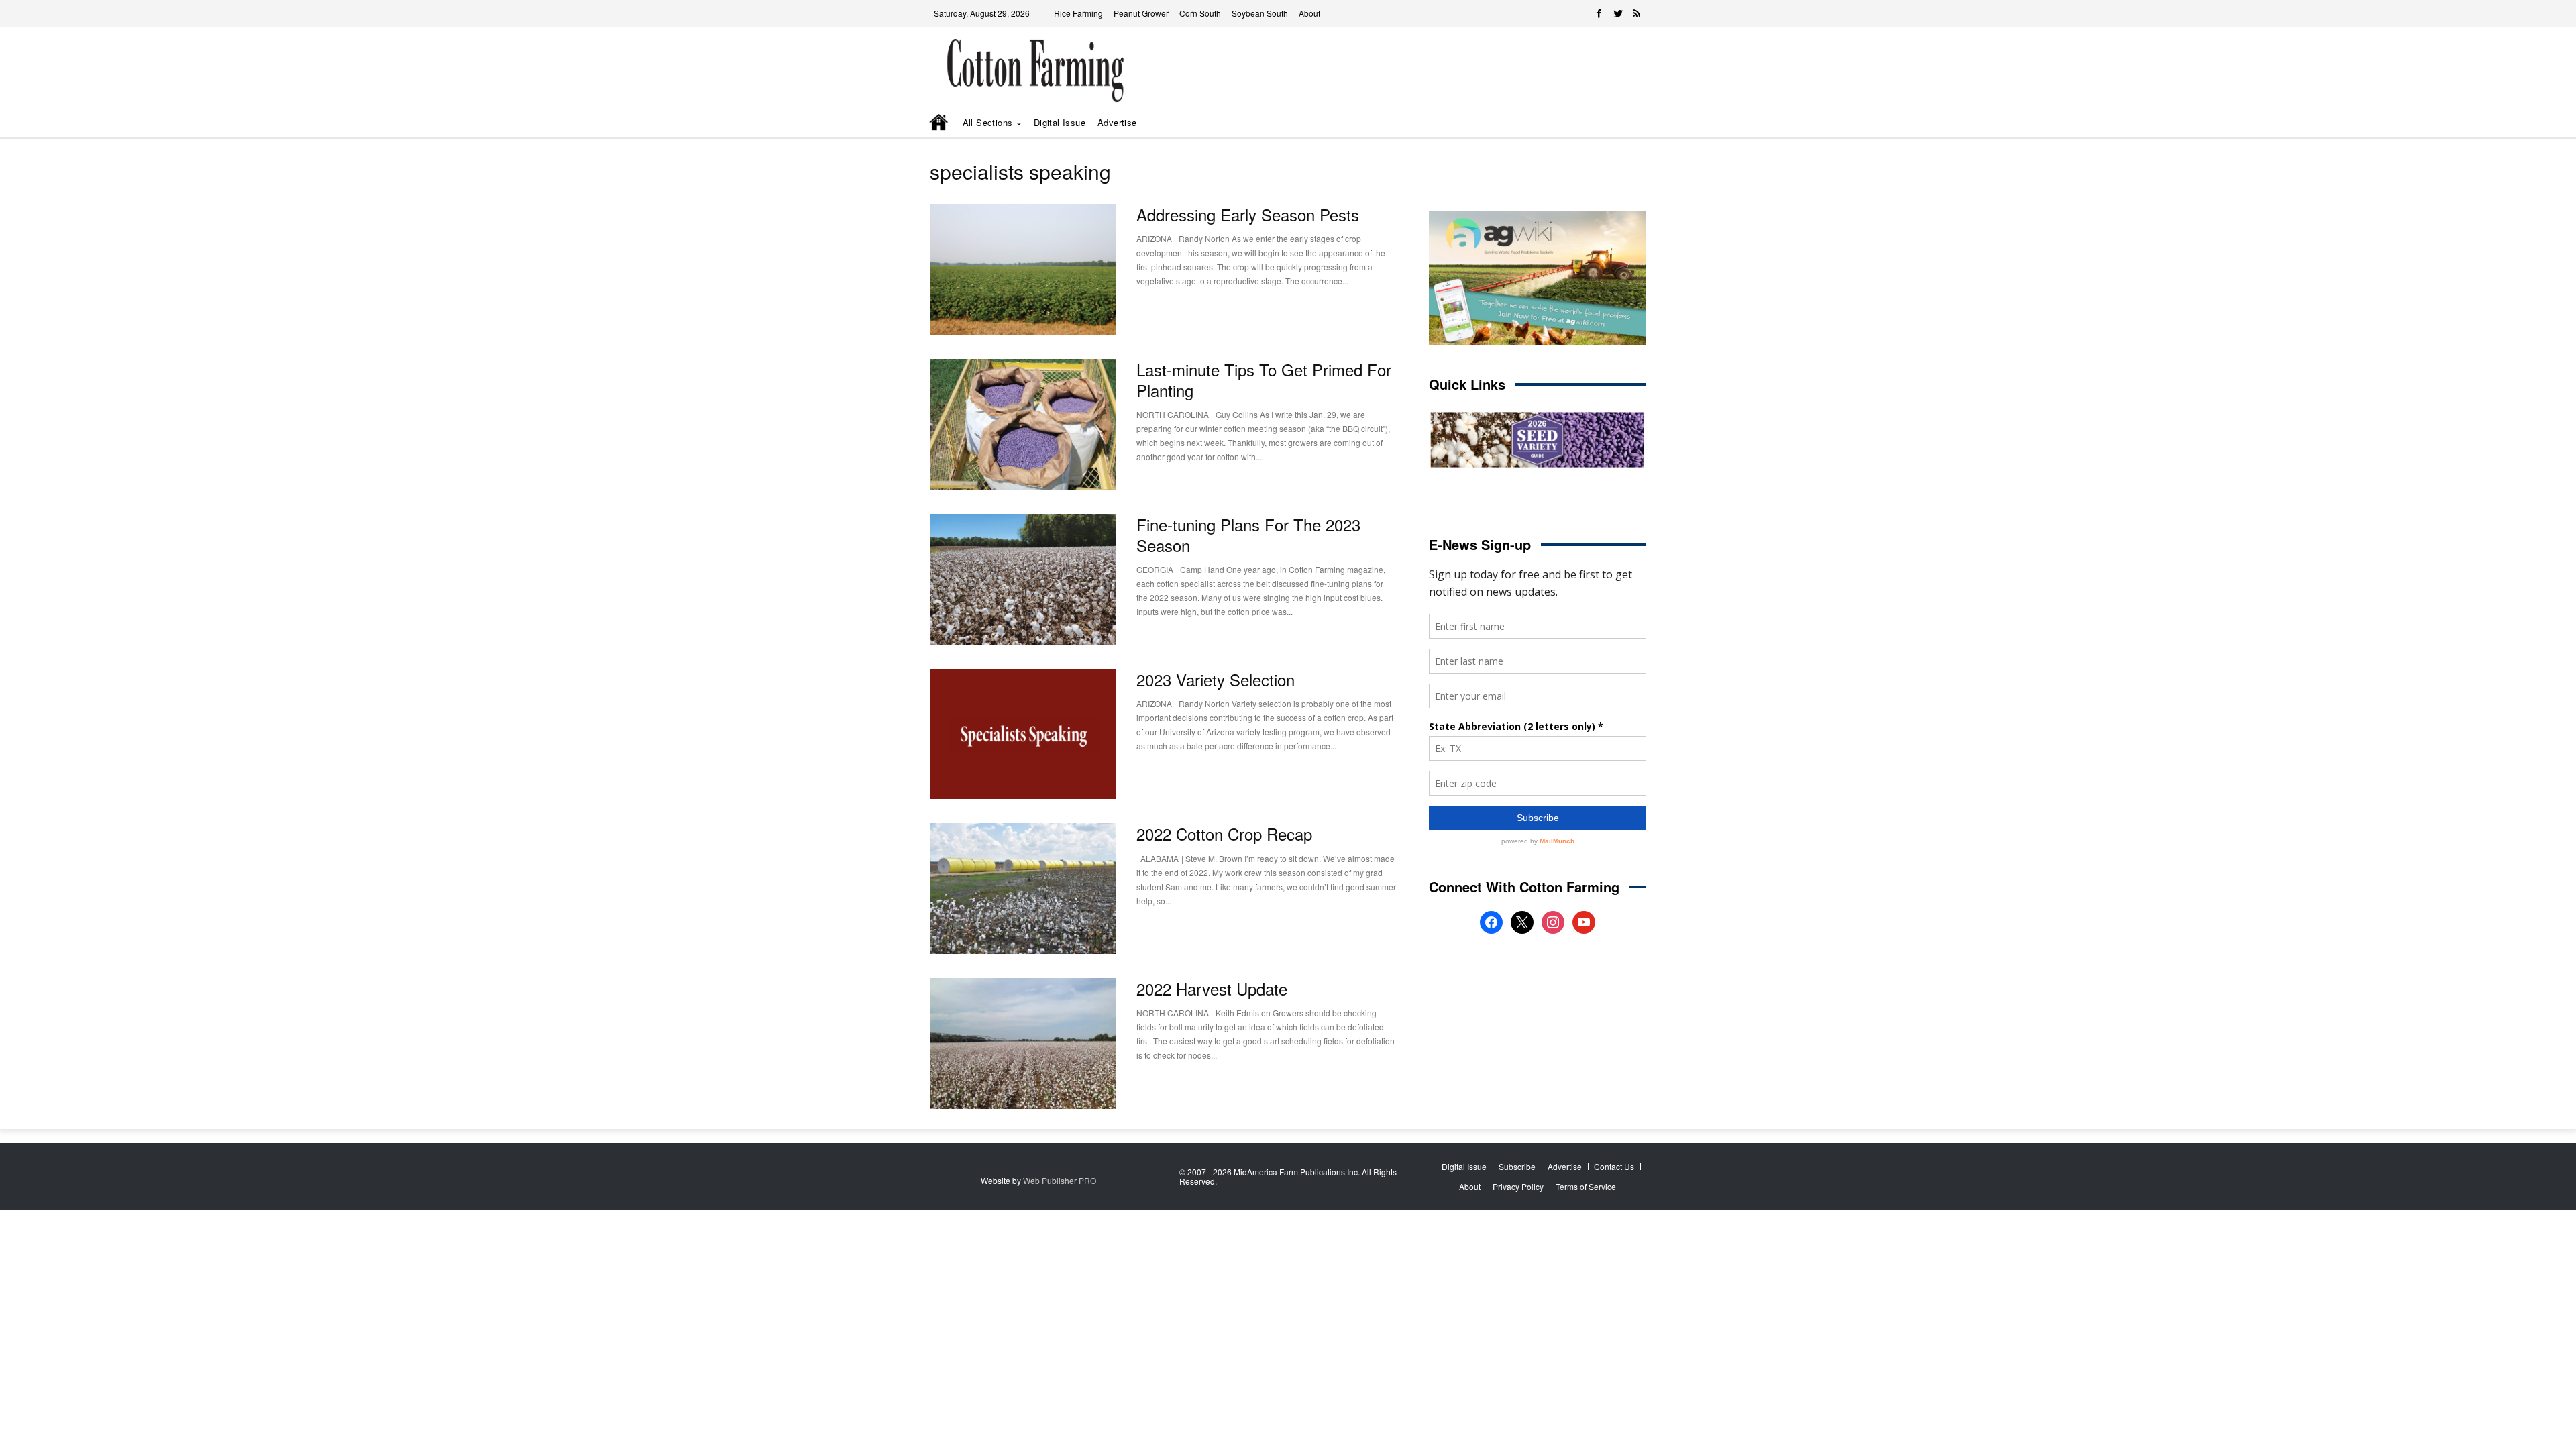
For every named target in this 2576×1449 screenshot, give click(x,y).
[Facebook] (1599, 13)
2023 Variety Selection (1216, 679)
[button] (1617, 123)
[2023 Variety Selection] (1023, 734)
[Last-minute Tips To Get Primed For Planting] (1023, 424)
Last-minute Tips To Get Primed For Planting (1264, 380)
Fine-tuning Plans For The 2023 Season (1248, 535)
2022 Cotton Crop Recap (1224, 834)
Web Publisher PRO (1060, 1180)
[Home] (940, 123)
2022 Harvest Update (1212, 988)
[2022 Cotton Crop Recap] (1023, 889)
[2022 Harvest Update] (1023, 1043)
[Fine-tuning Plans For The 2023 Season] (1023, 579)
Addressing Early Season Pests (1248, 214)
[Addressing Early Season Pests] (1023, 269)
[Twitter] (1618, 13)
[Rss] (1637, 13)
